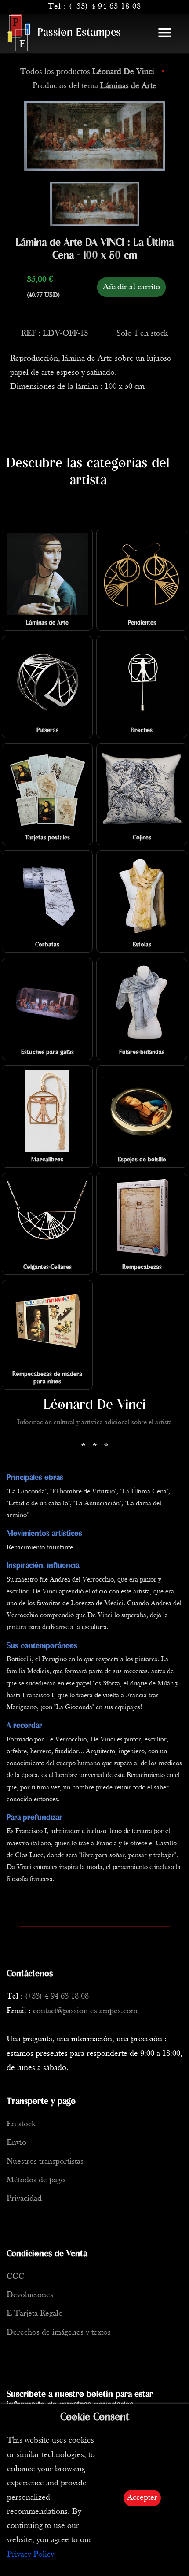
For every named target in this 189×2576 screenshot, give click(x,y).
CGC (15, 2277)
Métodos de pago (36, 2180)
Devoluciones (30, 2295)
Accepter (142, 2498)
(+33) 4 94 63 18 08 (105, 7)
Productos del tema (94, 86)
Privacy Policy (31, 2555)
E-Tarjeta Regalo (35, 2314)
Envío (16, 2143)
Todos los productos (87, 72)
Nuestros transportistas (45, 2162)
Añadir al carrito (131, 287)
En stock (21, 2124)
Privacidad (24, 2199)
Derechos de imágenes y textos (59, 2333)
